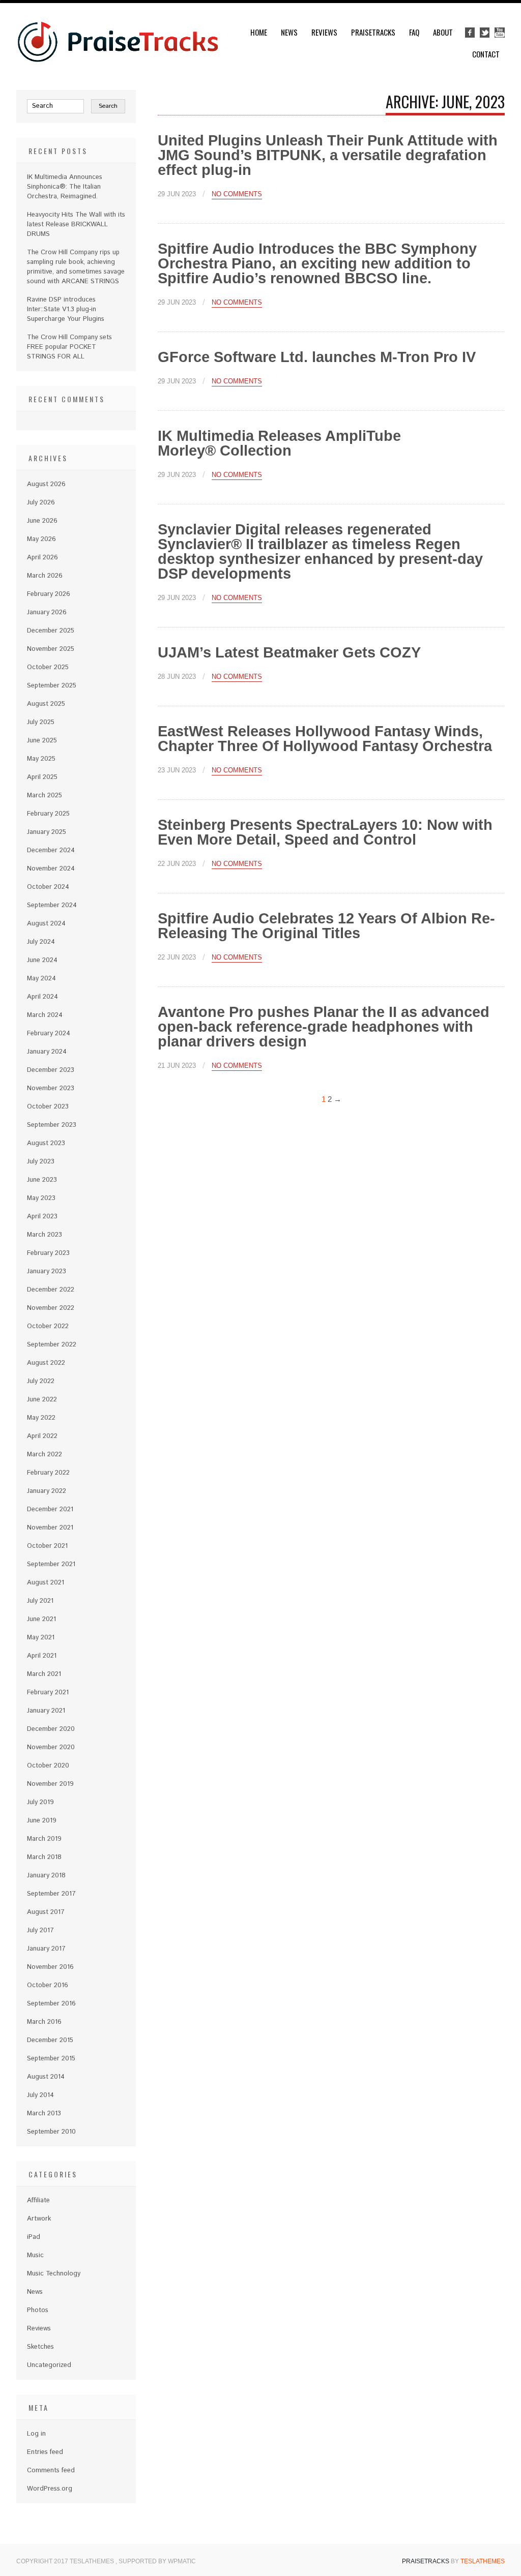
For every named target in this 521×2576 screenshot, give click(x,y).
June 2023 (42, 1180)
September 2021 (51, 1564)
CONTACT (486, 54)
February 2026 (49, 594)
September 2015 (51, 2059)
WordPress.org (50, 2489)
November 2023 (51, 1088)
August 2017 (46, 1912)
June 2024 (42, 960)
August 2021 (46, 1583)
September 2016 (51, 2004)
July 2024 (41, 942)
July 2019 (40, 1802)
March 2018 (44, 1857)
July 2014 (40, 2095)
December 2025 (51, 631)
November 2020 (51, 1747)
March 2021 (44, 1674)
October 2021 (47, 1546)
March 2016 (44, 2022)
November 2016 (50, 1967)
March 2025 (45, 796)
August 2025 (46, 704)
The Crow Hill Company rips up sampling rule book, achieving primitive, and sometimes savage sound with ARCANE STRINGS (76, 267)
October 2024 (48, 887)
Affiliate (38, 2200)
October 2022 (48, 1326)
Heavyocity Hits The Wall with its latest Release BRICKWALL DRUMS (76, 224)
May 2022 (41, 1418)
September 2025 (52, 686)
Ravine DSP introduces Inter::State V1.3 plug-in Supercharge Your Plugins (66, 309)
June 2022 (42, 1400)
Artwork (39, 2219)
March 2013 (44, 2114)
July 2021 (40, 1601)
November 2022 (51, 1308)
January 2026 (47, 612)
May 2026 (41, 539)
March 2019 (44, 1839)
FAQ (414, 32)
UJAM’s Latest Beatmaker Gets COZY (289, 652)
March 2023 (45, 1235)
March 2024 (45, 1015)
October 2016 (48, 1985)
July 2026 (41, 503)
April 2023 (42, 1217)
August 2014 (46, 2077)
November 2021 (50, 1528)
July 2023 (41, 1162)
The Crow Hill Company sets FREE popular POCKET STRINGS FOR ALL (69, 347)
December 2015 (50, 2040)
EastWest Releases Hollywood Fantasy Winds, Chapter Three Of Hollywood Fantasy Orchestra (325, 739)
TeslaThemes (483, 2561)
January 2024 (47, 1052)
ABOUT (443, 32)
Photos (38, 2310)
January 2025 (47, 832)
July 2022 (41, 1381)
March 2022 (45, 1455)
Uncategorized (49, 2365)
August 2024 (46, 924)
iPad (34, 2237)
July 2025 (41, 722)
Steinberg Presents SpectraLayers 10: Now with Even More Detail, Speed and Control (325, 832)
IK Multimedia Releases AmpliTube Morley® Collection (279, 443)
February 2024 (49, 1034)
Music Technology (54, 2274)
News (289, 32)
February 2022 (48, 1473)
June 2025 (42, 741)
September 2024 (52, 905)
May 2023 (41, 1198)
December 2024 (51, 850)
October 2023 (48, 1107)
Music (35, 2255)
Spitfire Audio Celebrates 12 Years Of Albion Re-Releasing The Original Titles (326, 926)
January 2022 (47, 1491)
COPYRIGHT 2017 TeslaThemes (66, 2561)
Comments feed (51, 2470)
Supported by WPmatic (157, 2561)
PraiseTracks (373, 32)
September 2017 (51, 1894)
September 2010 (51, 2132)
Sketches (40, 2347)
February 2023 (48, 1253)
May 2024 (41, 979)
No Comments (237, 194)
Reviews (324, 32)
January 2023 (47, 1271)
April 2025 (42, 777)
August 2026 (46, 484)
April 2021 (42, 1656)
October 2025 (48, 667)
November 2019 (50, 1784)
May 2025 (41, 759)
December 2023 (51, 1070)
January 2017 (46, 1949)
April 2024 (42, 997)
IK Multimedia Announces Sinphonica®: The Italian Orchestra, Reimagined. (65, 187)
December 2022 (51, 1290)
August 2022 (46, 1363)
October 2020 (48, 1766)
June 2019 (42, 1821)
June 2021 (41, 1619)
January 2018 (46, 1876)
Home (259, 32)
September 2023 (52, 1125)
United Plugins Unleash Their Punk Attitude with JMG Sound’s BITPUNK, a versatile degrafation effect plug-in (328, 155)
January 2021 (46, 1711)
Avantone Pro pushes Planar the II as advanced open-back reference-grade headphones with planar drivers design (324, 1027)
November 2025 (51, 649)
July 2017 (40, 1930)
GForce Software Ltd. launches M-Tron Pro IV (317, 357)
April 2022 (42, 1436)
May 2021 (41, 1638)
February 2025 (48, 814)
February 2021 (48, 1693)
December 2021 (50, 1509)
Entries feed (45, 2452)
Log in (36, 2434)
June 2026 (42, 521)
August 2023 (46, 1143)
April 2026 (42, 558)
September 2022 (52, 1345)
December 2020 (51, 1729)
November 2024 (51, 869)
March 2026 (45, 576)
